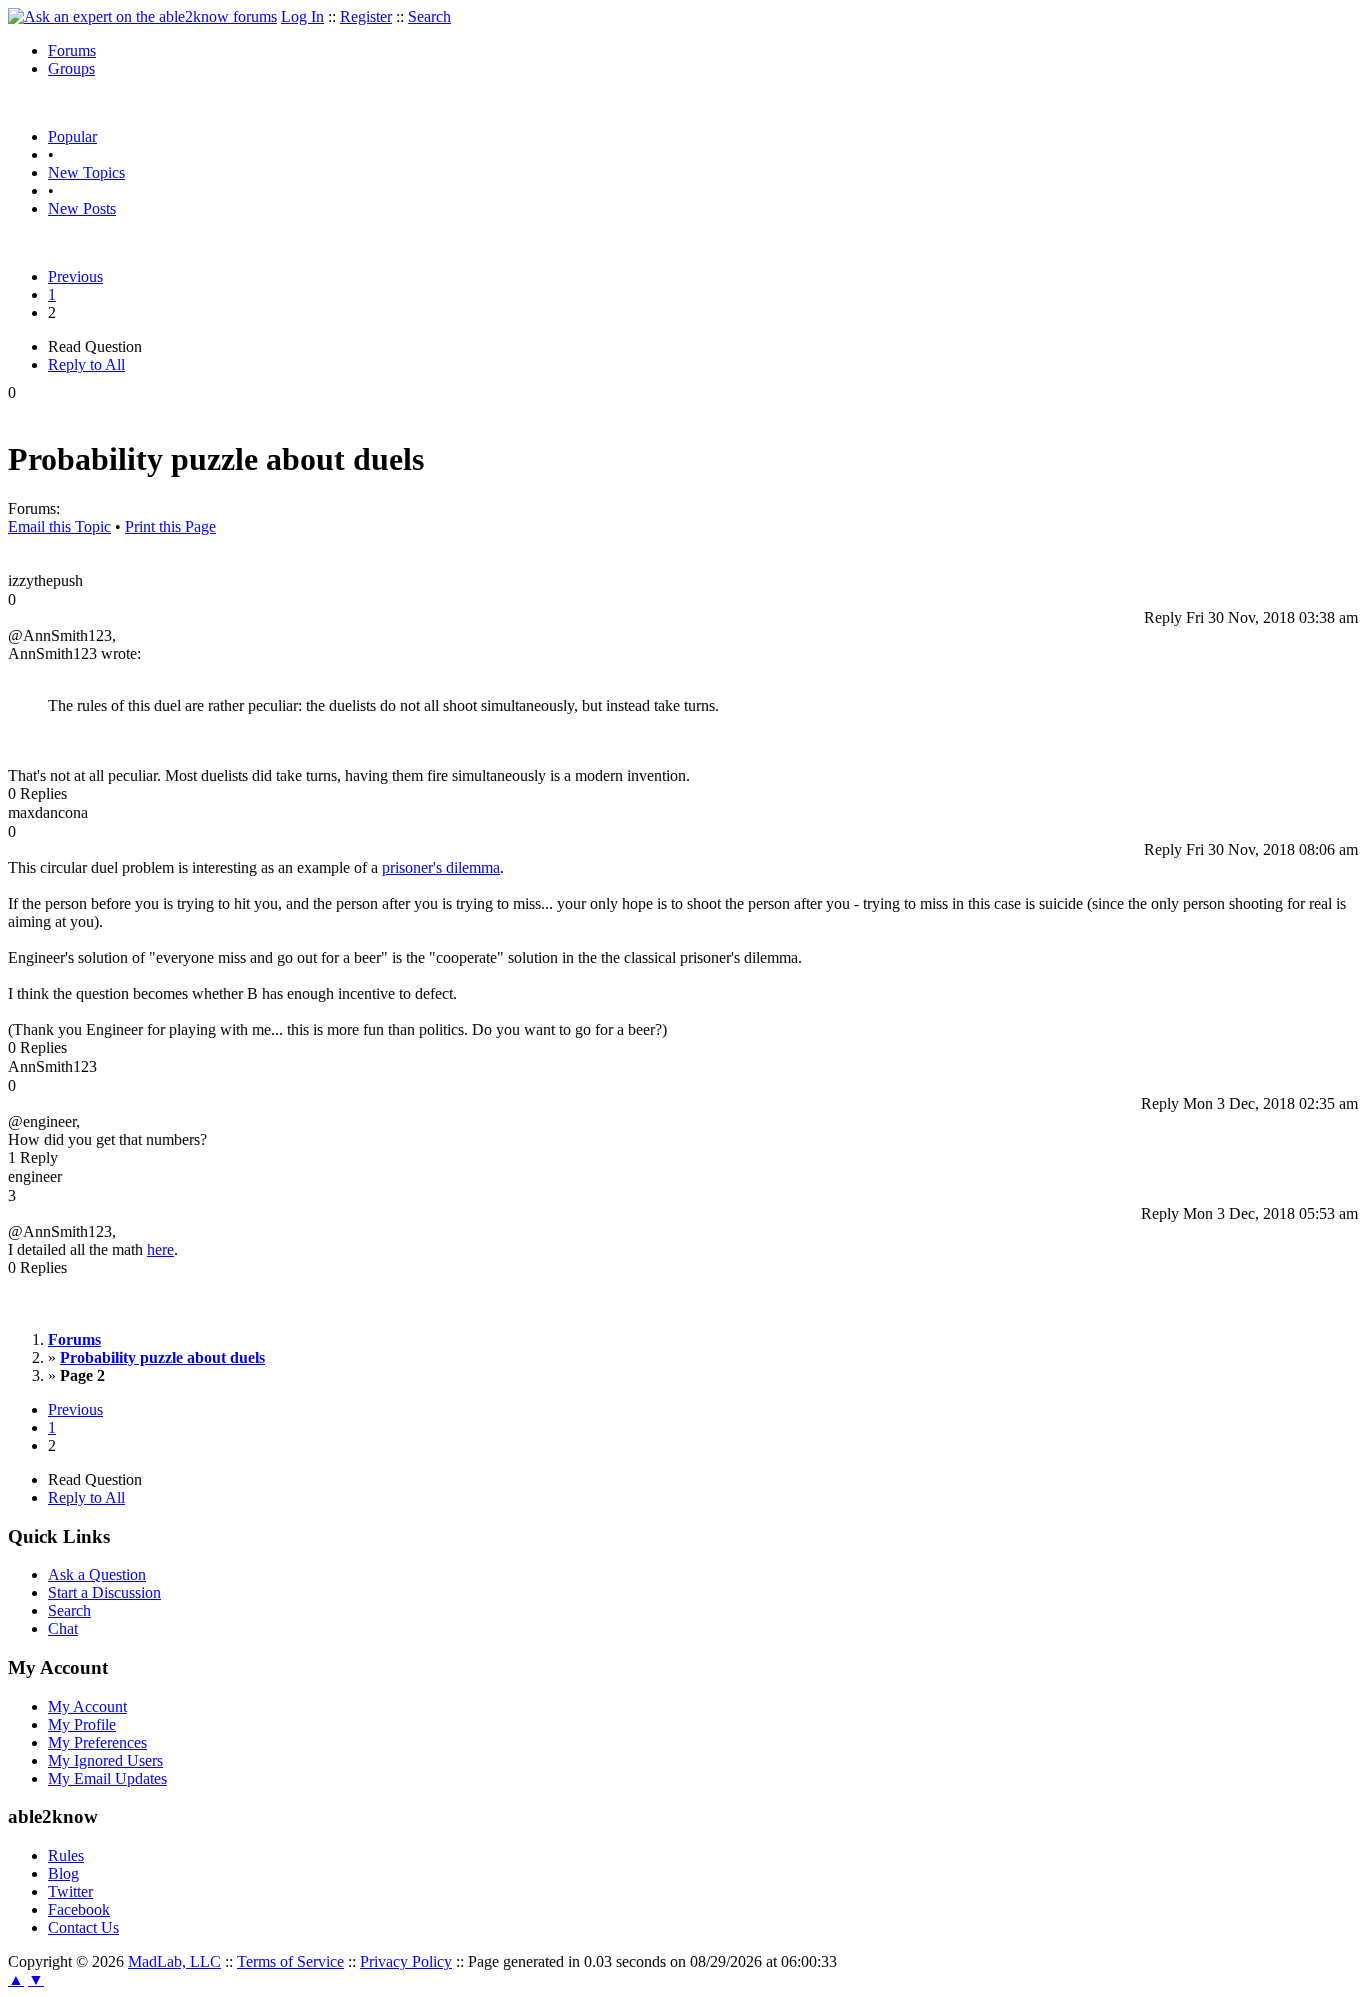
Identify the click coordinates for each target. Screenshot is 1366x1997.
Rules (66, 1855)
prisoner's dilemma (441, 867)
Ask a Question (97, 1574)
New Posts (82, 208)
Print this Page (170, 526)
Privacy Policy (406, 1961)
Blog (63, 1873)
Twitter (70, 1891)
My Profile (82, 1724)
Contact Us (83, 1927)
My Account (87, 1706)
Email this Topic (59, 526)
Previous (75, 276)
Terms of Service (290, 1961)
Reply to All (86, 364)
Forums (72, 50)
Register (366, 16)
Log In (302, 16)
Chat (63, 1628)
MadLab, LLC (174, 1961)
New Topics (86, 172)
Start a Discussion (104, 1592)
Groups (71, 68)
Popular (72, 136)
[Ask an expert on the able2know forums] (142, 16)
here (160, 1249)
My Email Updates (107, 1778)
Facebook (79, 1909)
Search (429, 16)
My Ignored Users (105, 1760)
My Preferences (97, 1742)
